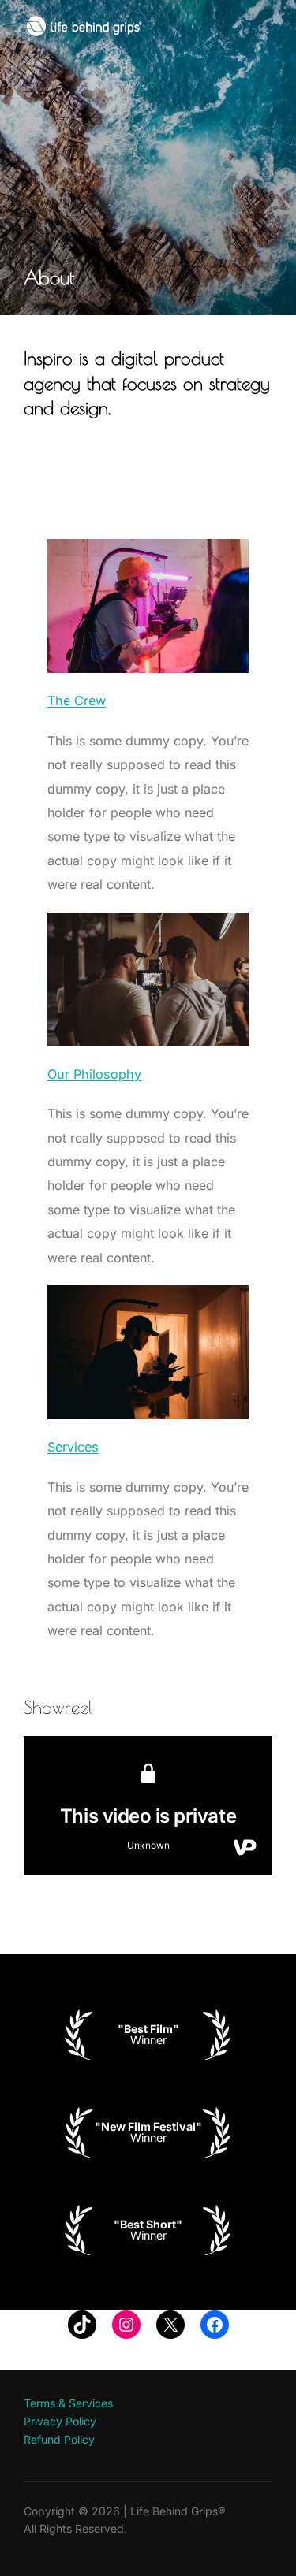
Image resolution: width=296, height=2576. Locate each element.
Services (73, 1447)
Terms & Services (68, 2403)
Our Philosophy (94, 1074)
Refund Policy (59, 2439)
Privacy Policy (60, 2421)
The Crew (77, 701)
